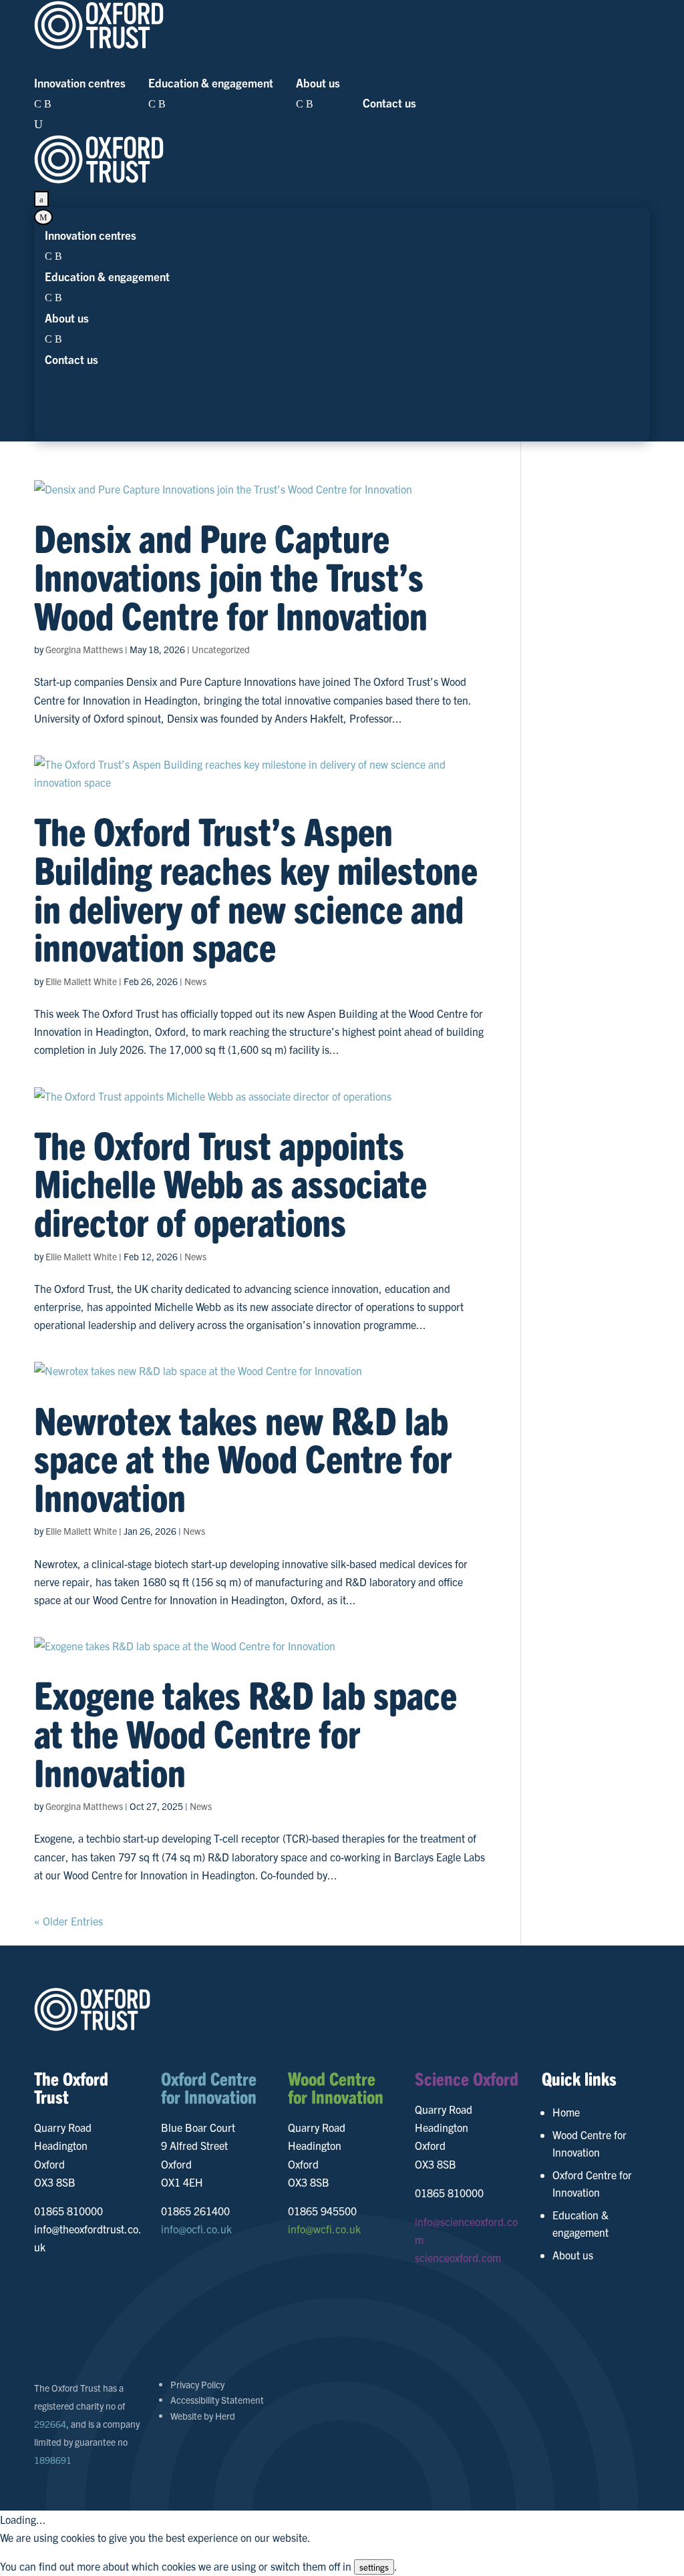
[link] (342, 27)
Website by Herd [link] (203, 2416)
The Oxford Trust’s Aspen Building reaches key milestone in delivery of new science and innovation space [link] (256, 888)
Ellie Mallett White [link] (81, 981)
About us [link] (573, 2255)
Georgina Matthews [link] (84, 649)
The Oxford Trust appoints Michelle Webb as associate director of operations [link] (230, 1182)
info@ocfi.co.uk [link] (196, 2229)
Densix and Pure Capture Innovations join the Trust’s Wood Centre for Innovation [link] (231, 575)
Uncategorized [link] (221, 649)
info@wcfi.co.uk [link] (324, 2229)
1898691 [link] (53, 2460)
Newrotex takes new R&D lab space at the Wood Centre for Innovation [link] (243, 1458)
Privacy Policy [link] (197, 2384)
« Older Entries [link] (68, 1921)
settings (374, 2567)
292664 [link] (50, 2424)
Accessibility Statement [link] (217, 2400)
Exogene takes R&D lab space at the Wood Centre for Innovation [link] (245, 1732)
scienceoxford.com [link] (458, 2257)
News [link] (195, 981)
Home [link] (566, 2112)
